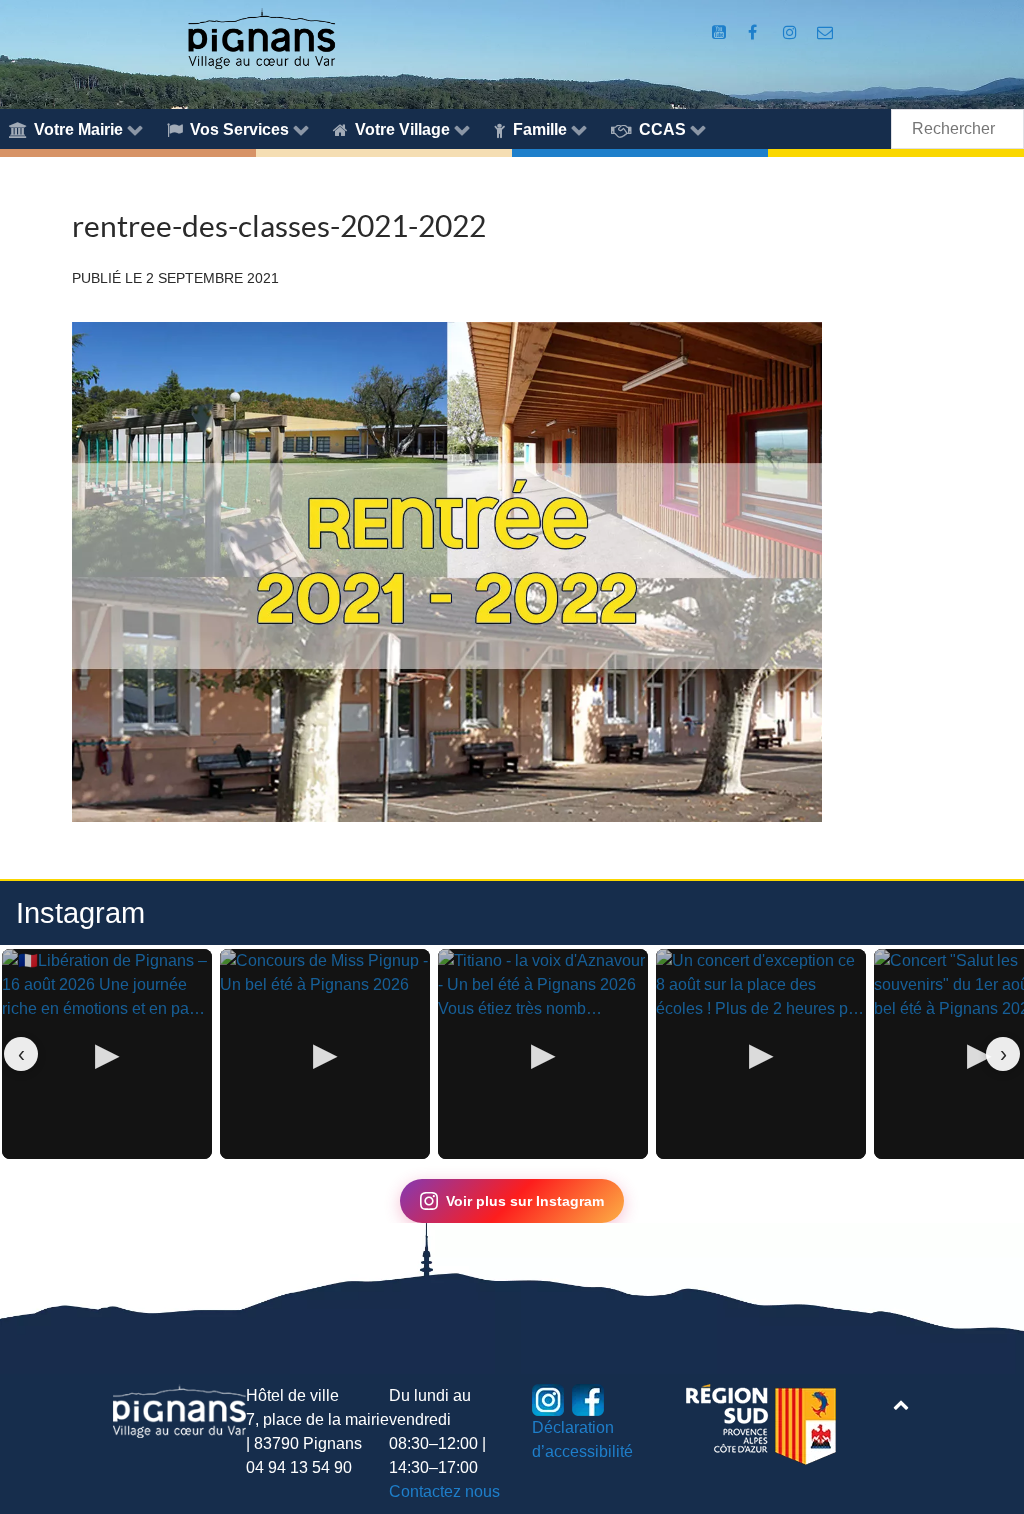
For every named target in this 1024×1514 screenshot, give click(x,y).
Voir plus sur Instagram (525, 1201)
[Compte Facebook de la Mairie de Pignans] (754, 32)
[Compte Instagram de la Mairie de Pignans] (792, 32)
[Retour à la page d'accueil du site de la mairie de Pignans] (261, 37)
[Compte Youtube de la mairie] (720, 32)
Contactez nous (444, 1491)
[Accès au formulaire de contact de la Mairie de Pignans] (825, 32)
